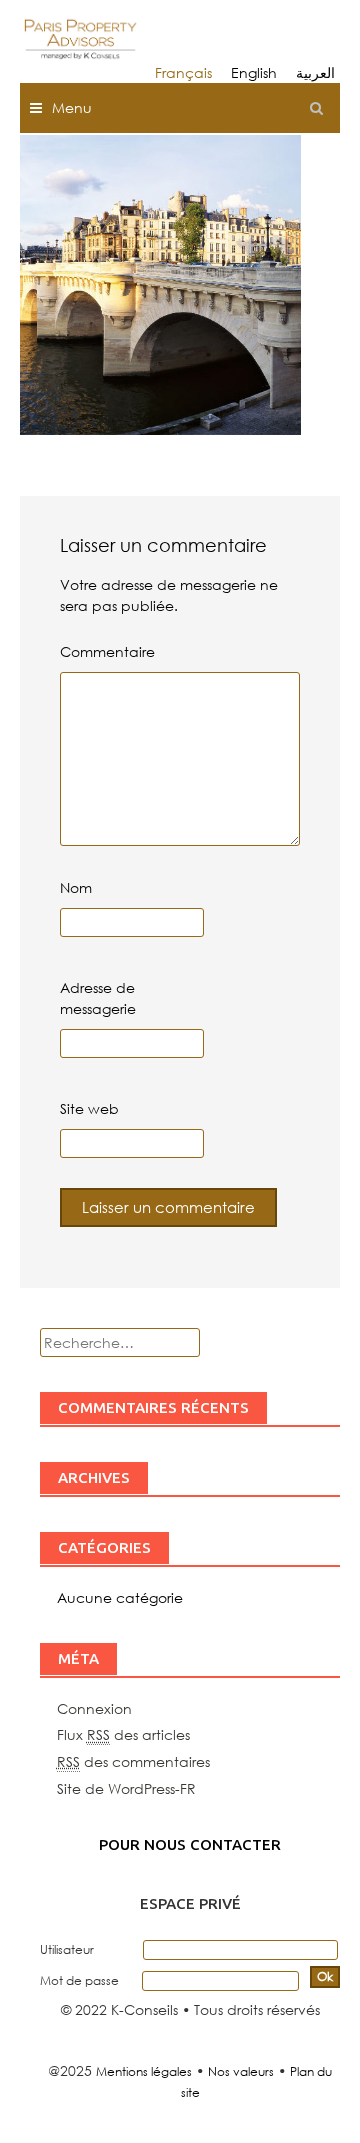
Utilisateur (67, 1949)
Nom (76, 887)
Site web (89, 1108)
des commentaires (133, 1761)
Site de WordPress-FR (126, 1788)
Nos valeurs (241, 2071)
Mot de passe (79, 1980)
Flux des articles (123, 1734)
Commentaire (107, 651)
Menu (72, 107)
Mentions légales (144, 2071)
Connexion (94, 1708)
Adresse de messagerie (98, 998)
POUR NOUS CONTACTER (190, 1844)
